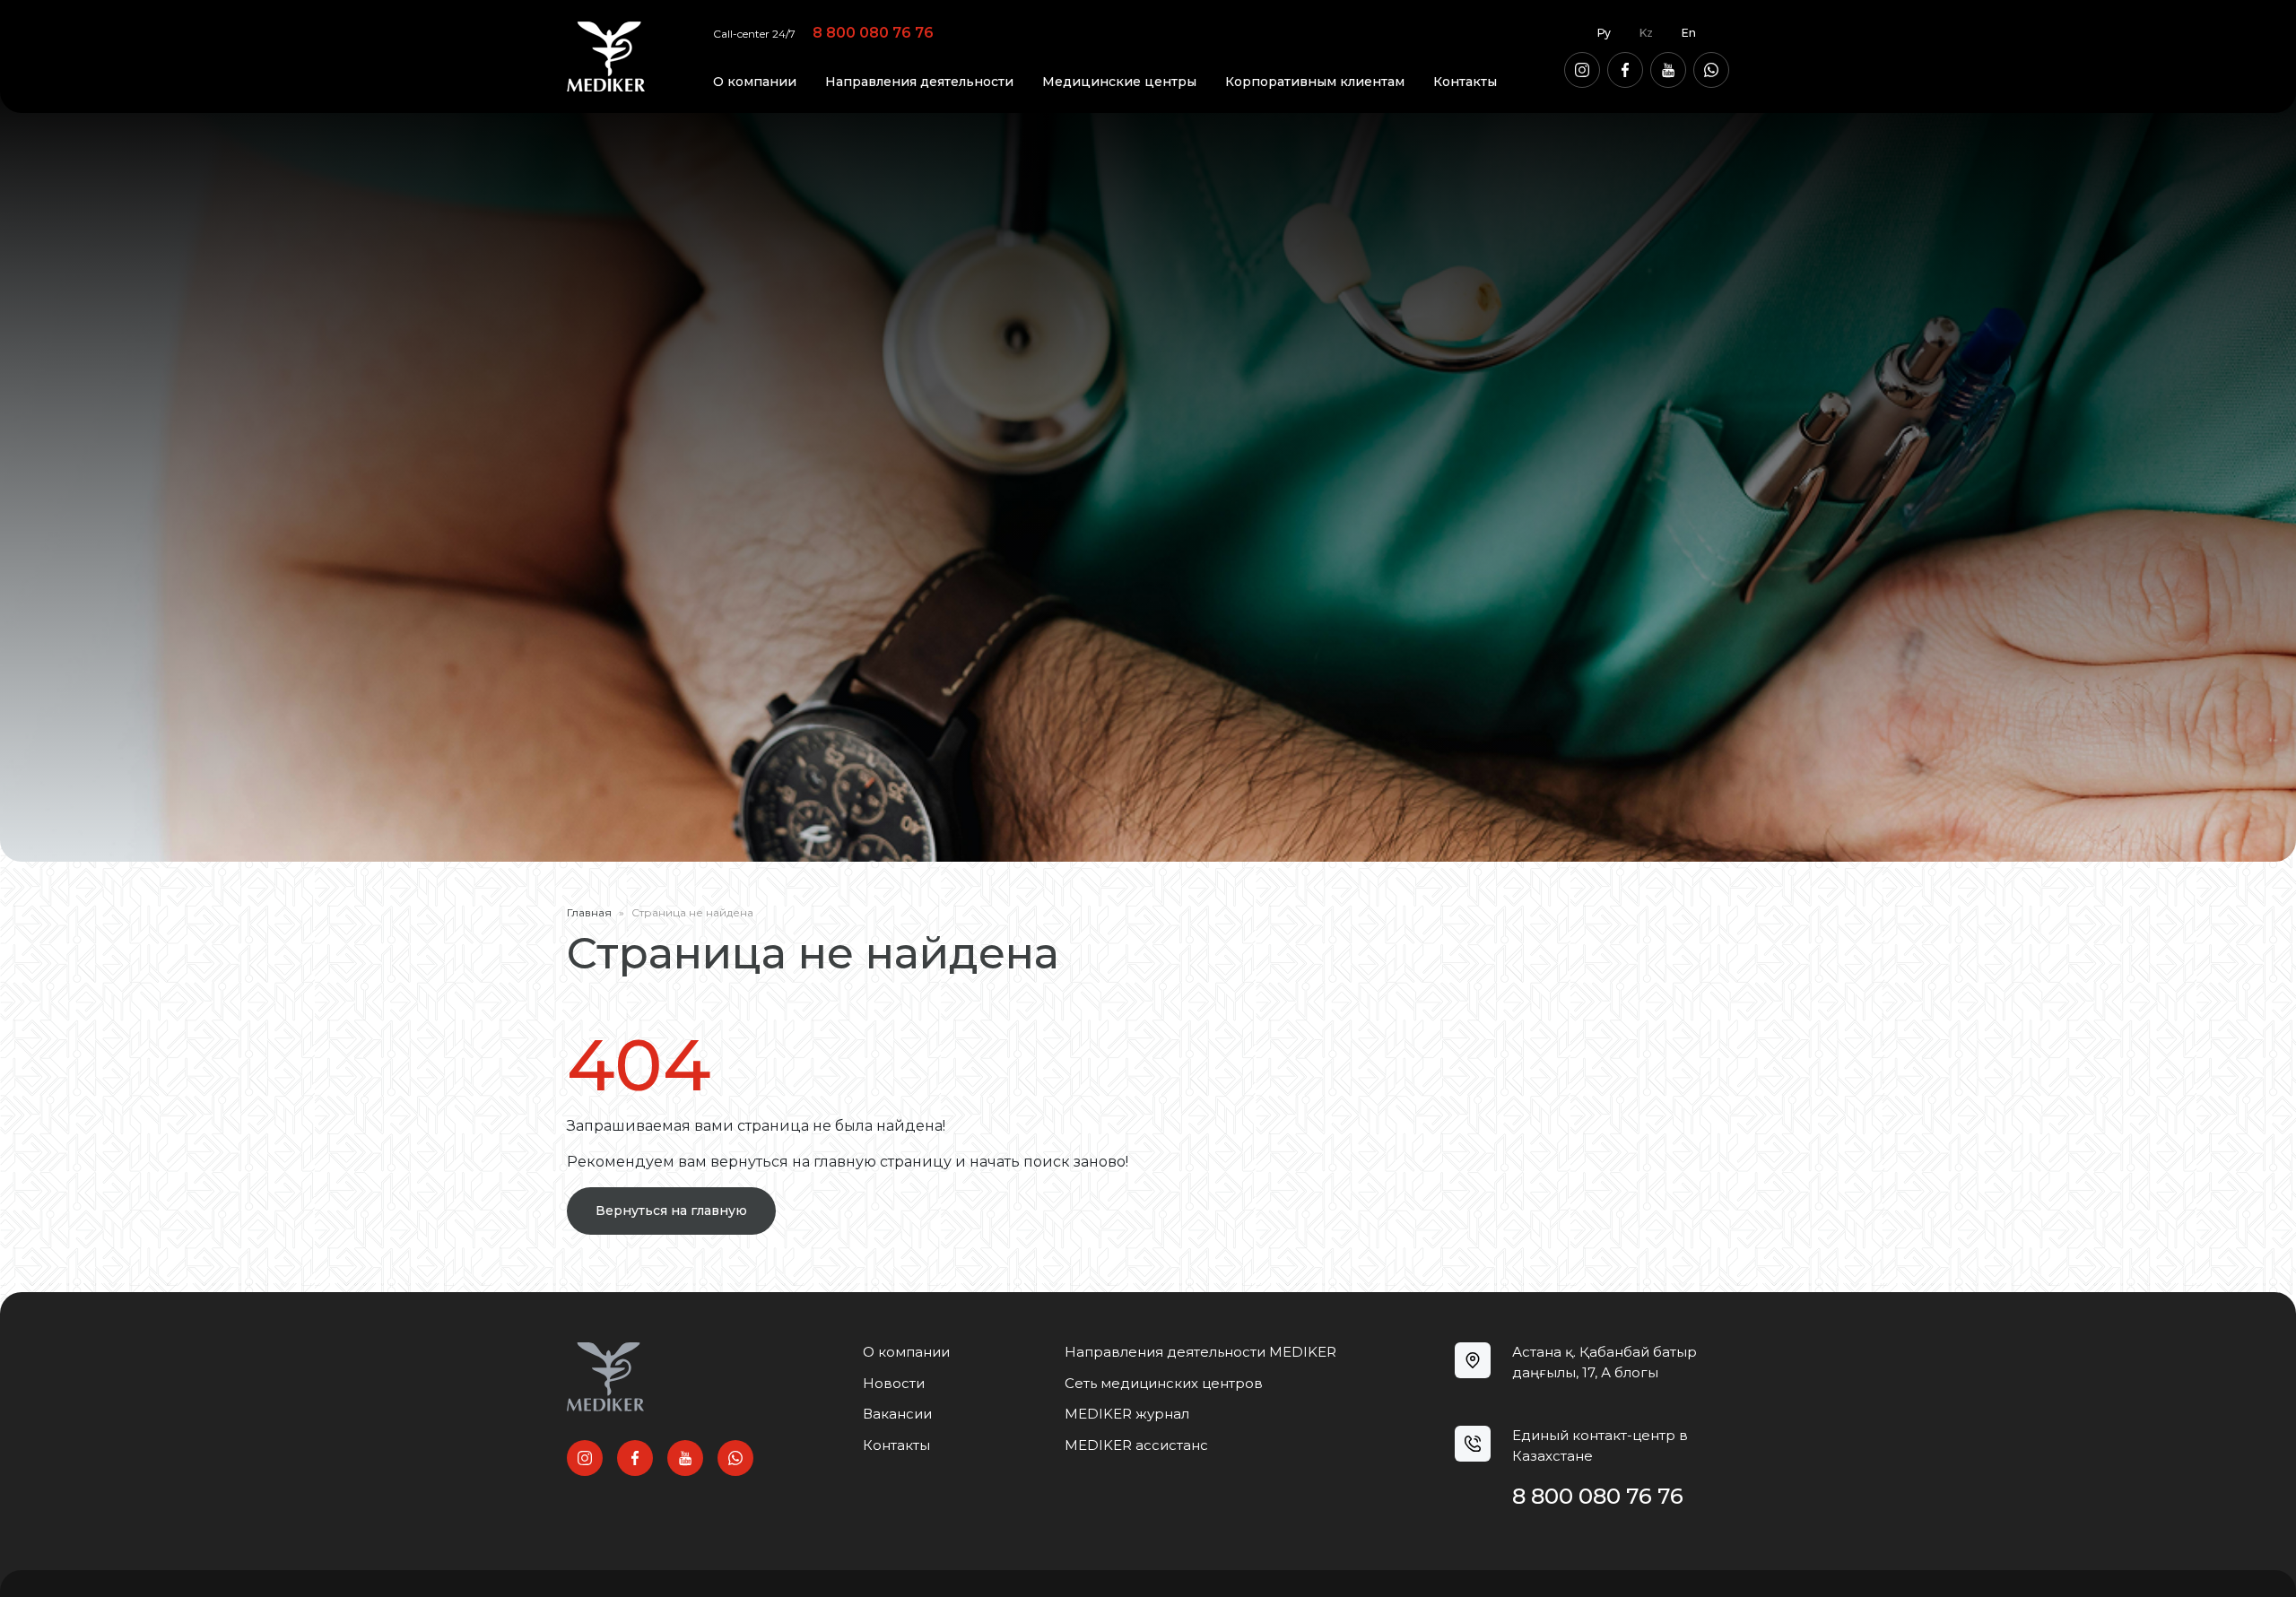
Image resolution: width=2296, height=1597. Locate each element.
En (1689, 33)
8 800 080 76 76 (873, 33)
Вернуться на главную (671, 1211)
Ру (1604, 33)
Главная (589, 912)
